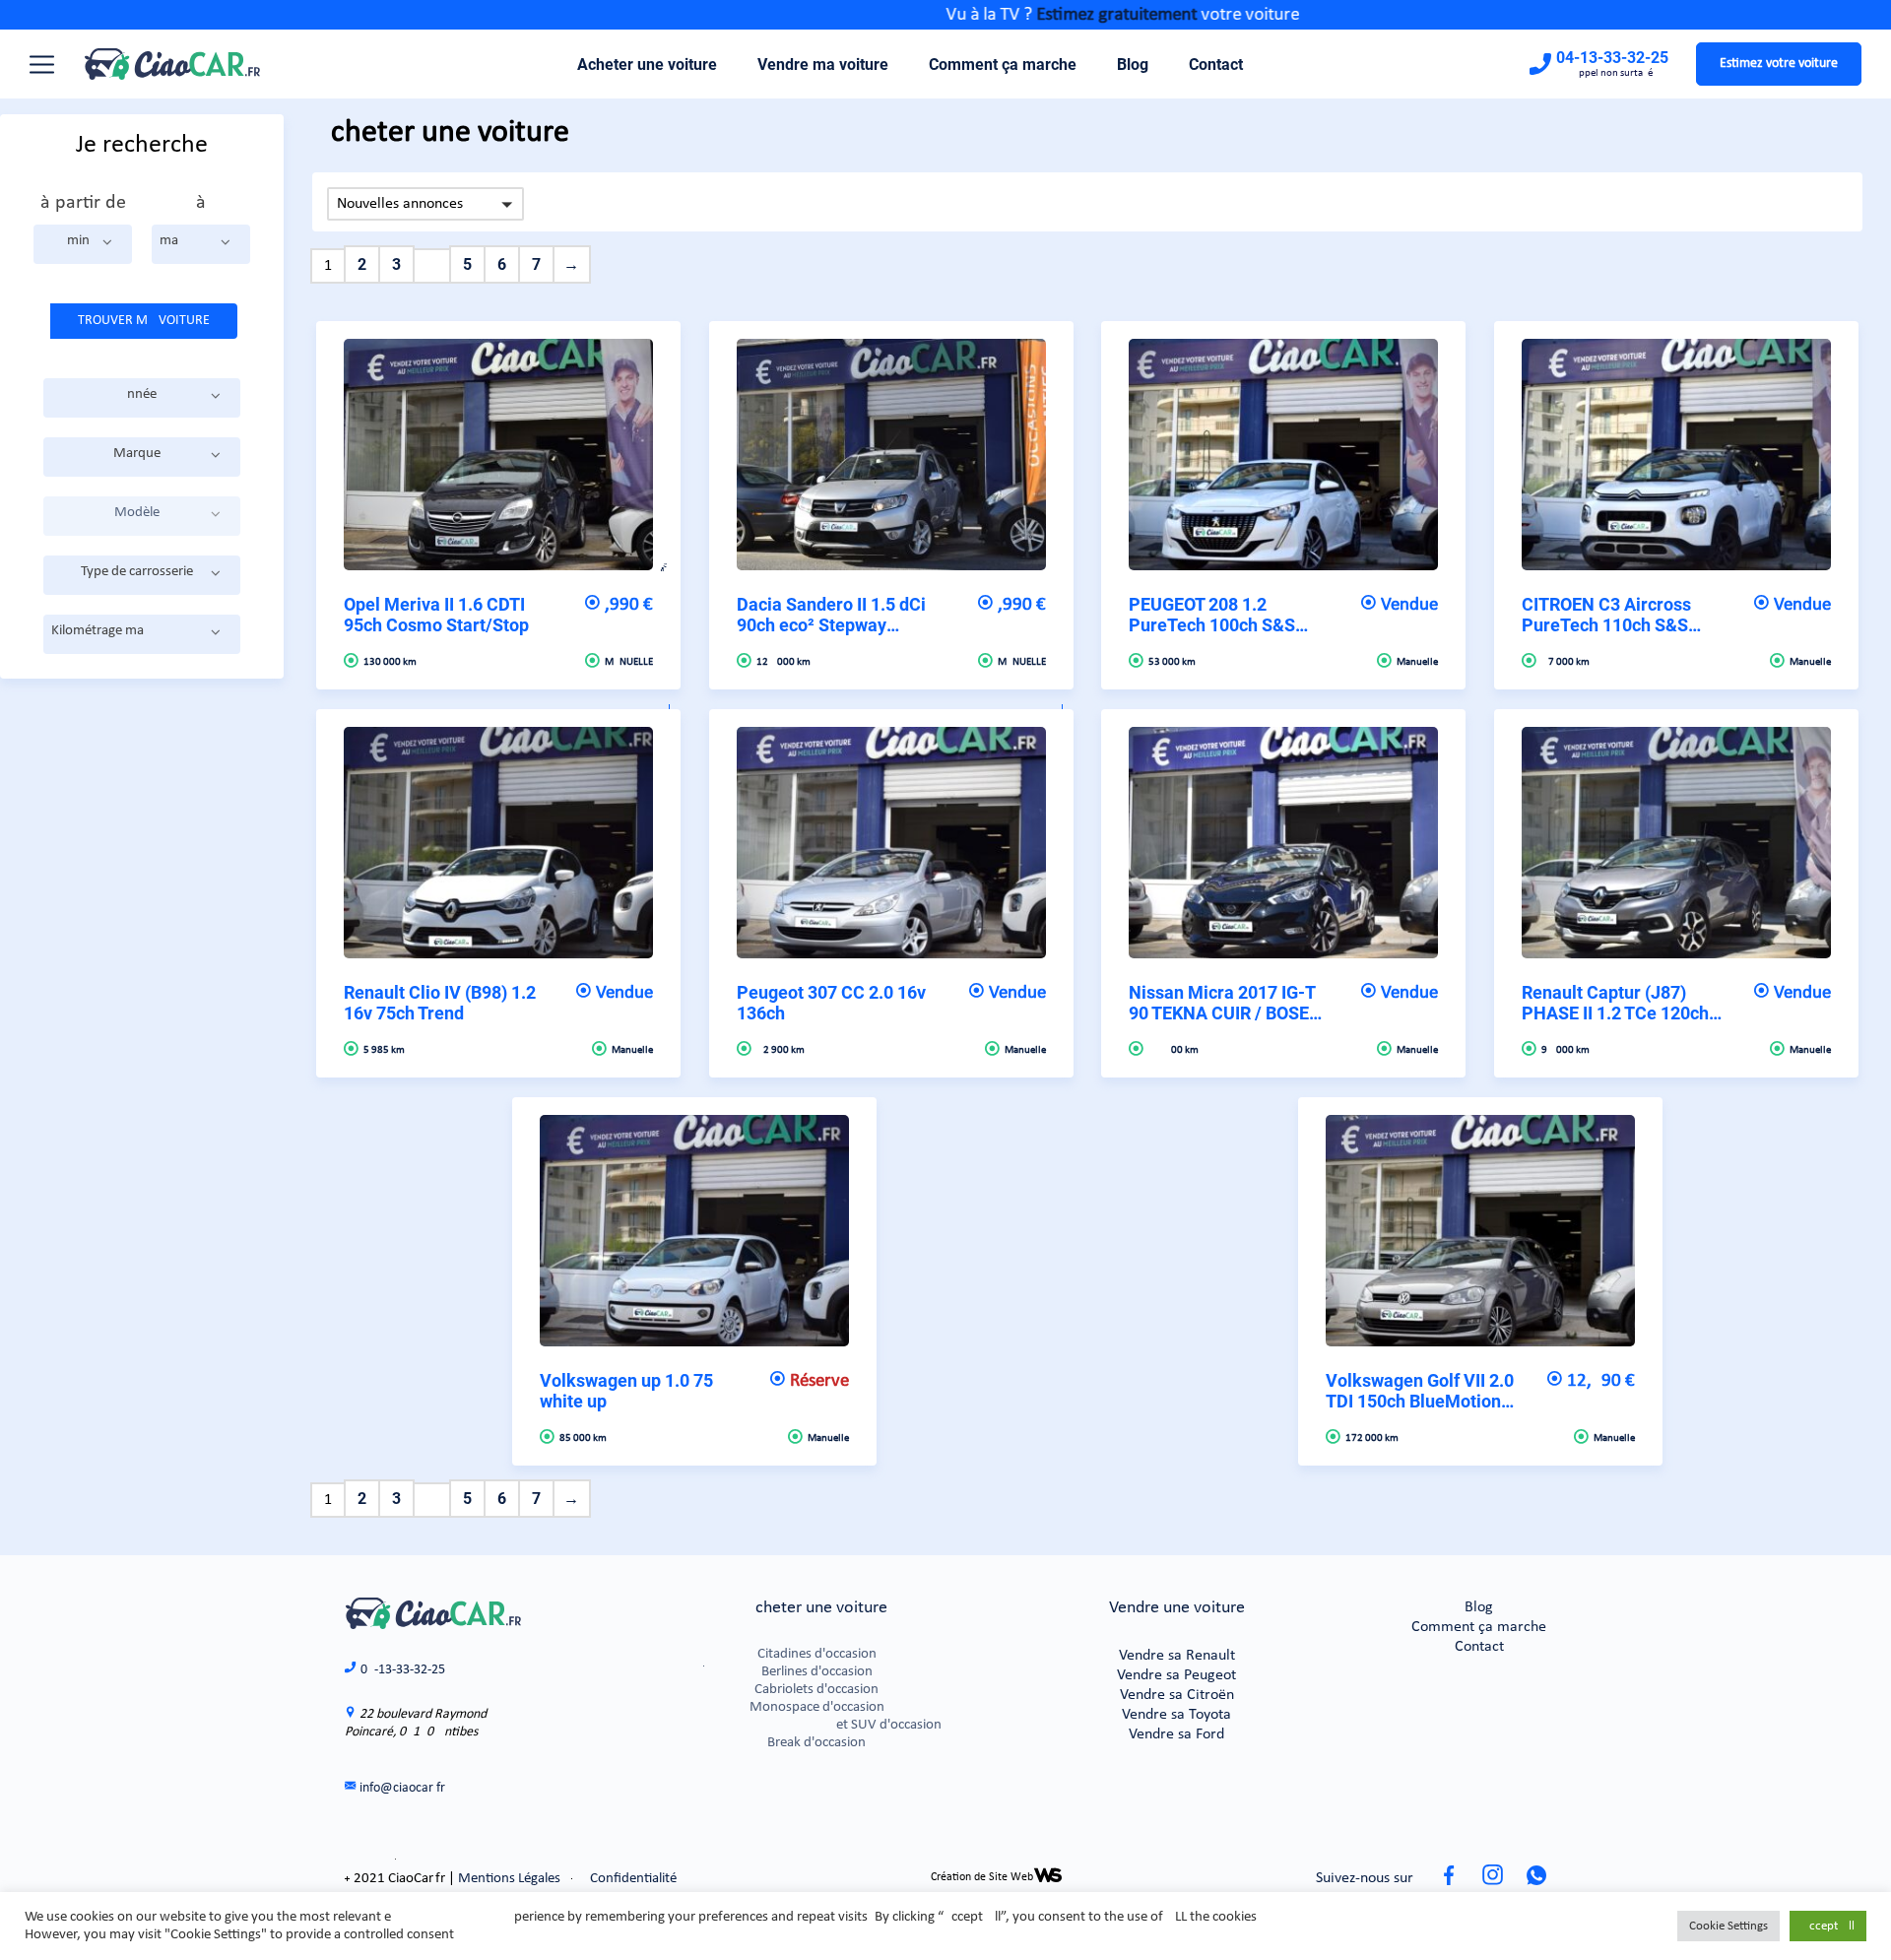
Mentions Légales (509, 1879)
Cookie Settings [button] (1728, 1926)
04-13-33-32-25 (1612, 58)
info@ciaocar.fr (402, 1788)
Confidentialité (633, 1879)
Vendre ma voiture (823, 65)
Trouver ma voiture (144, 321)
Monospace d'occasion (817, 1707)
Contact (1216, 65)
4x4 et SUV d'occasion (816, 1725)
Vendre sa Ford (1176, 1734)
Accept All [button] (1828, 1926)
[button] (83, 244)
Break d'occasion (816, 1743)
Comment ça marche (1003, 65)
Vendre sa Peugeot (1176, 1675)
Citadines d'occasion (817, 1654)
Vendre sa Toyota (1176, 1715)
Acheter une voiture (647, 65)
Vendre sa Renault (1177, 1656)
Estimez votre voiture (1779, 64)
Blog (1133, 65)
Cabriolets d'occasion (816, 1690)
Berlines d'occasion (817, 1672)
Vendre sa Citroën (1177, 1695)
